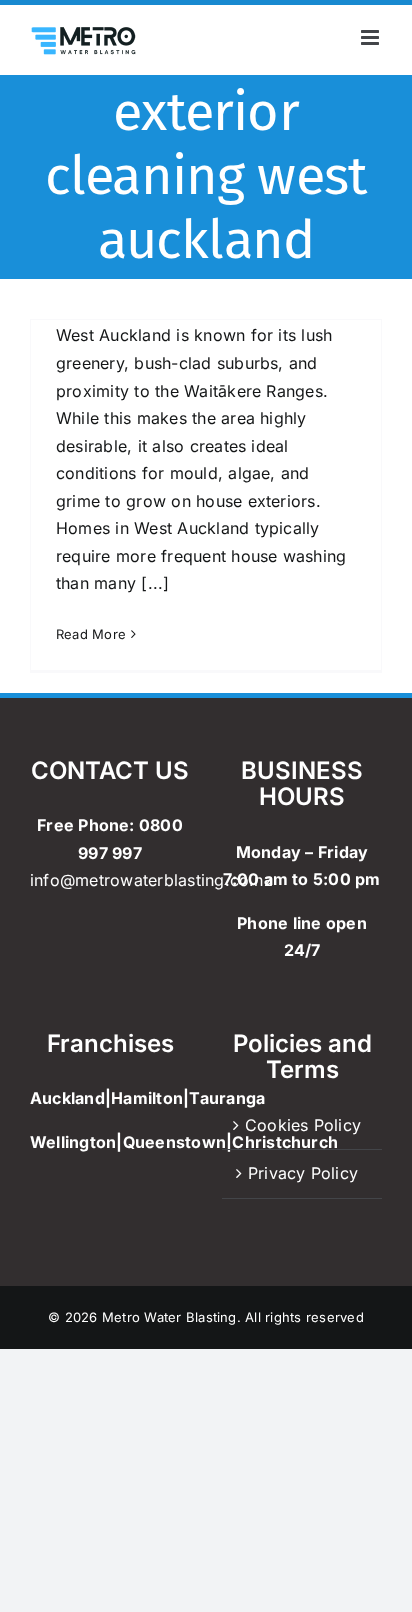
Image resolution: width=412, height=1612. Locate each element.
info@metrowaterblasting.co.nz (151, 880)
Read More (91, 634)
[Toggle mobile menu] (371, 37)
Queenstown (174, 1142)
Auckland (67, 1098)
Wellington (73, 1142)
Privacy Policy (303, 1173)
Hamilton (147, 1098)
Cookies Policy (303, 1125)
